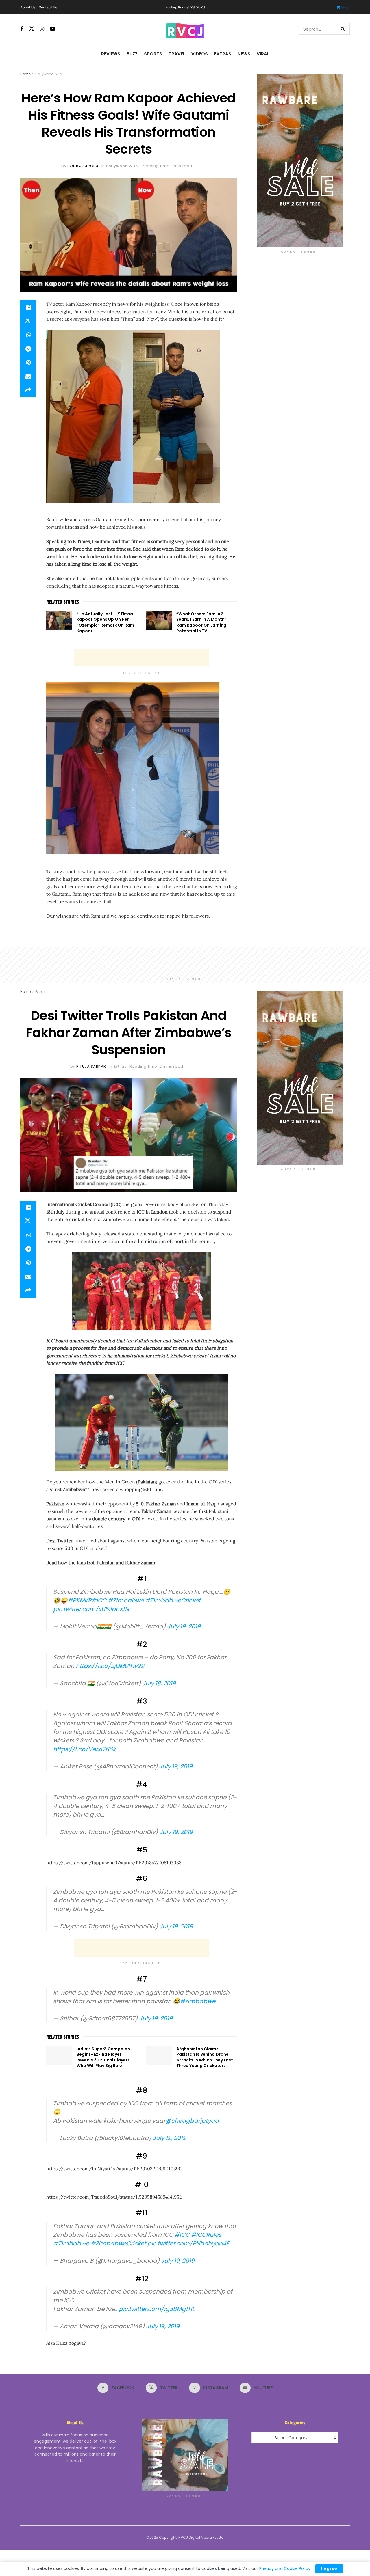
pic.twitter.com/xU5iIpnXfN (91, 1609)
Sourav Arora (83, 166)
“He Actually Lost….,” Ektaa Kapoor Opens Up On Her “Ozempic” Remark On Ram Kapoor (105, 622)
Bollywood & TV (49, 74)
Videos (200, 54)
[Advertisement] (142, 658)
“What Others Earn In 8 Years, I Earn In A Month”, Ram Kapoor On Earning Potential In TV (202, 622)
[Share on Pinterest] (28, 363)
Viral (263, 54)
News (244, 54)
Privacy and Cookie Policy (285, 2568)
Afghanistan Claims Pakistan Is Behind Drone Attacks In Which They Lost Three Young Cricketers (205, 2057)
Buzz (132, 54)
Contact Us (48, 7)
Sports (153, 54)
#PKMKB (79, 1600)
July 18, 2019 (159, 1683)
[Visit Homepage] (185, 29)
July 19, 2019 (184, 1626)
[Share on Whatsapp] (28, 335)
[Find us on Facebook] (22, 29)
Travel (177, 54)
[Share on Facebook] (28, 307)
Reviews (111, 54)
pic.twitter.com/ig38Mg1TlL (157, 2309)
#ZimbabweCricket (173, 1600)
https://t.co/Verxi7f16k (84, 1749)
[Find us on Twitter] (32, 29)
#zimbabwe (198, 2001)
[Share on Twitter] (28, 321)
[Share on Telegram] (28, 349)
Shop (346, 7)
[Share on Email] (28, 376)
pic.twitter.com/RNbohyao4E (188, 2243)
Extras (223, 54)
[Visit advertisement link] (300, 161)
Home (25, 74)
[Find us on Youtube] (53, 29)
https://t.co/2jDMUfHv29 (110, 1666)
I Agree (329, 2569)
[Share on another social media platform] (28, 390)
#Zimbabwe (126, 1600)
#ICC (99, 1600)
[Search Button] (344, 29)
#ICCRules (206, 2235)
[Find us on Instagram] (42, 29)
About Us (28, 7)
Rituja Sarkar (91, 1066)
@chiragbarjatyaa (192, 2121)
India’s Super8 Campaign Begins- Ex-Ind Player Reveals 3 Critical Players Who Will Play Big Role (103, 2057)
